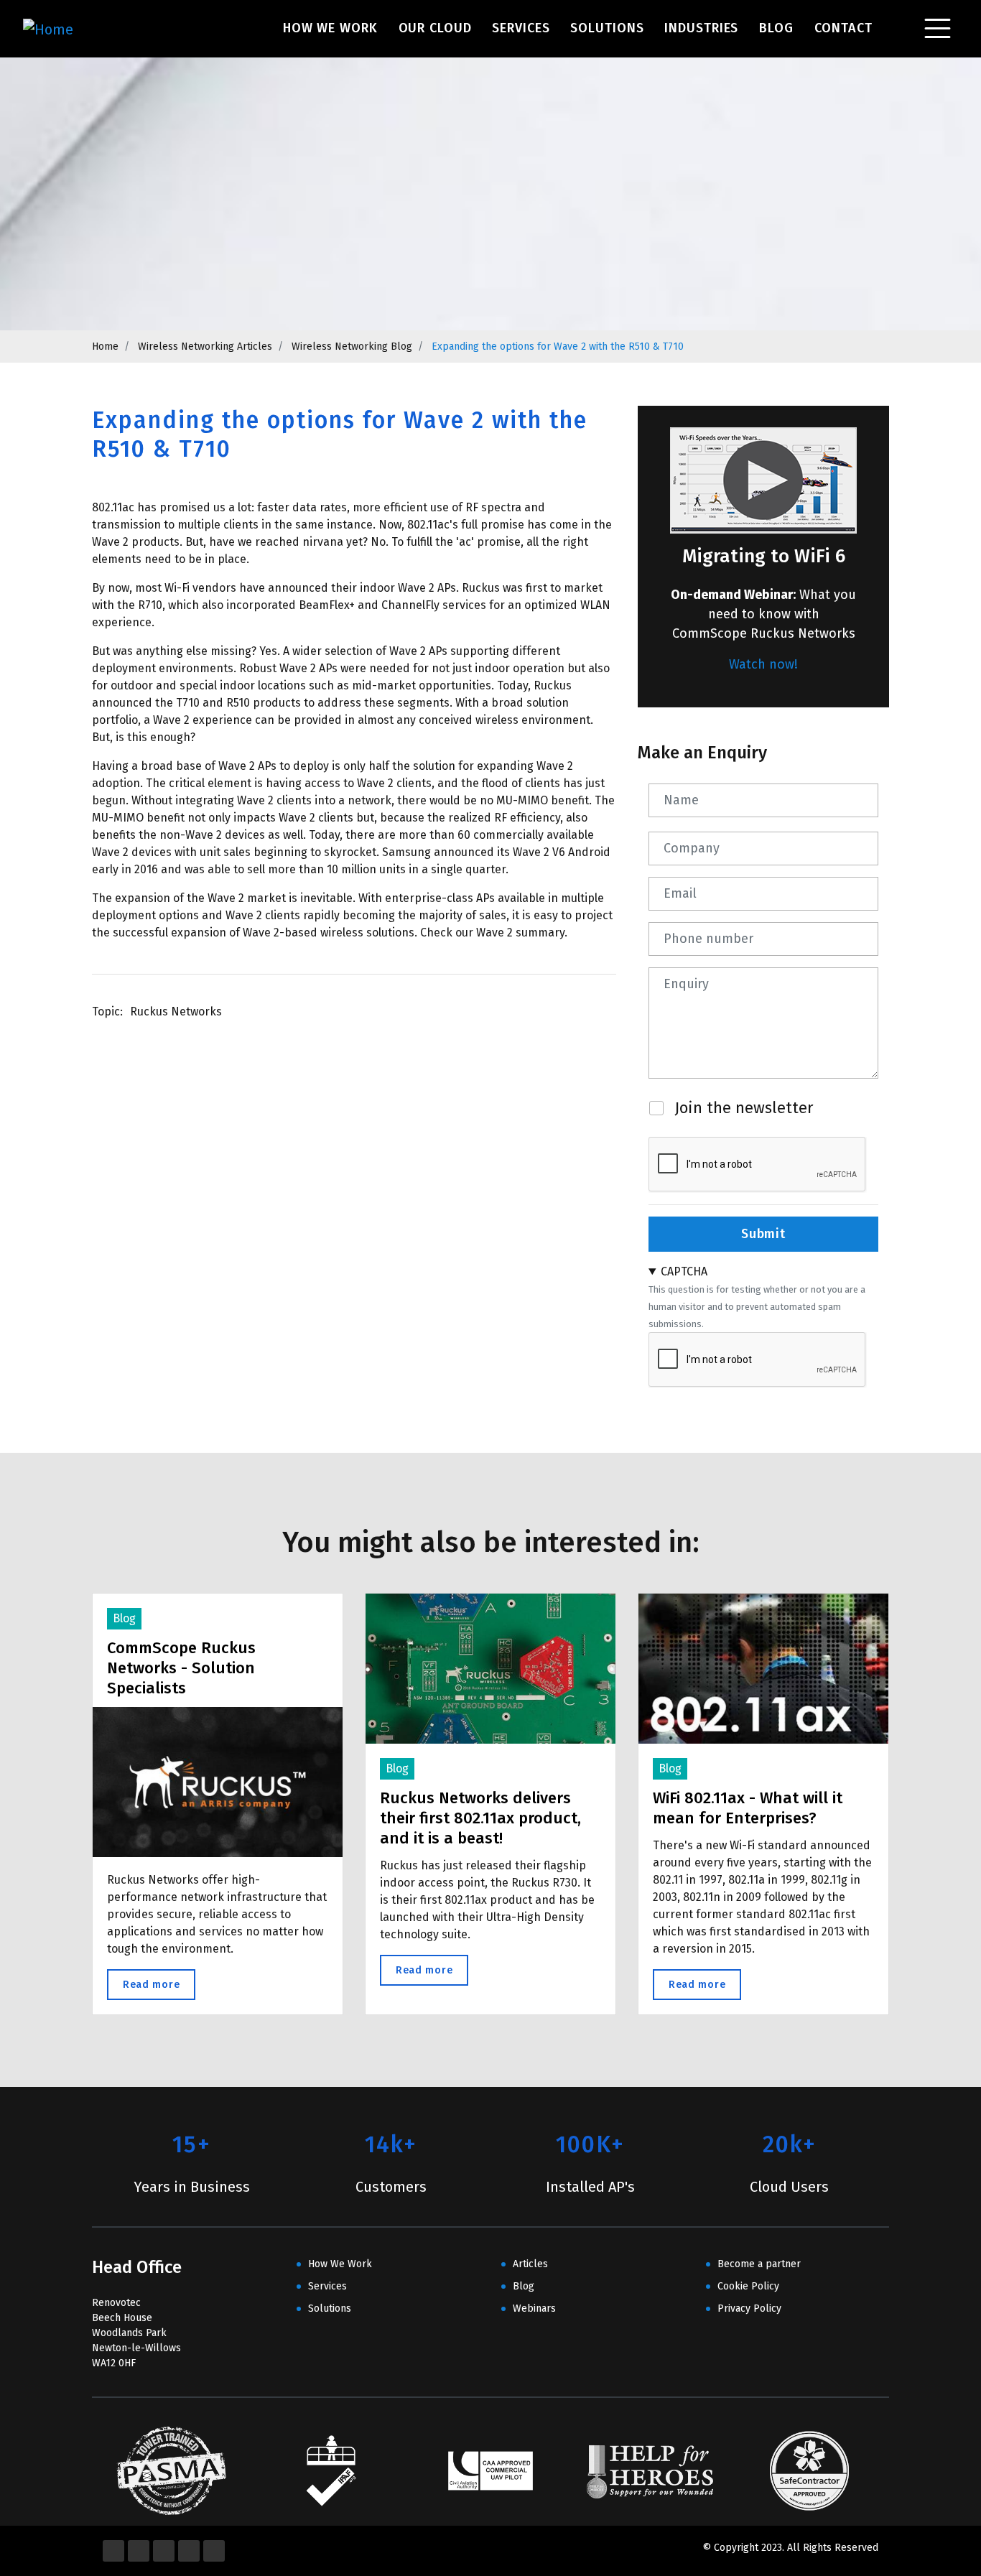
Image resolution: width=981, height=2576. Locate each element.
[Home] (66, 29)
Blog (776, 28)
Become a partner (759, 2264)
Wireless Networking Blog (352, 347)
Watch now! (763, 664)
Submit (763, 1234)
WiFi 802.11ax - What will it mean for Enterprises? (748, 1808)
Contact (843, 28)
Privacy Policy (749, 2308)
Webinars (534, 2308)
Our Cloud (435, 28)
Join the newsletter (744, 1108)
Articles (530, 2264)
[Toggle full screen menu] (938, 29)
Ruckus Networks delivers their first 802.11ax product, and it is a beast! (480, 1818)
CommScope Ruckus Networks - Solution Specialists (181, 1668)
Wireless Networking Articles (205, 347)
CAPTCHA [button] (684, 1271)
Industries (701, 28)
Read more (159, 1985)
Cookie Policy (748, 2286)
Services (521, 28)
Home (105, 347)
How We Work (330, 28)
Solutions (607, 28)
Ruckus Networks (176, 1012)
